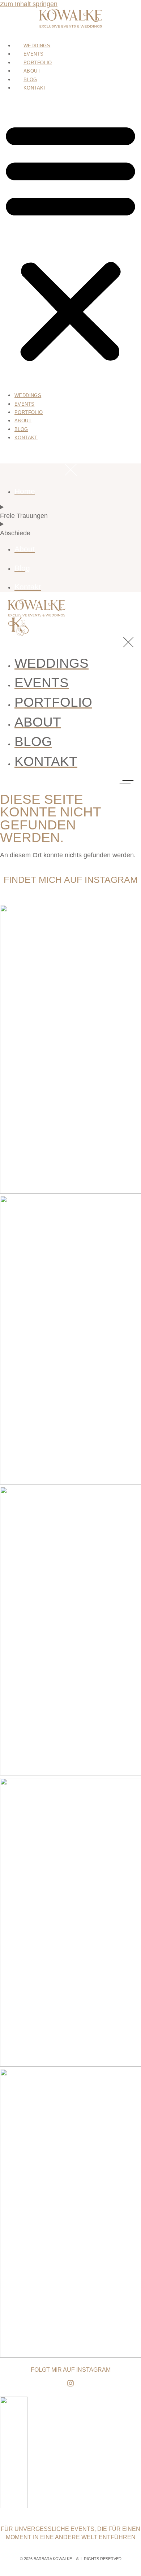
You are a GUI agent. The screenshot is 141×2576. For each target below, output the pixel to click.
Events (33, 54)
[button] (70, 241)
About (32, 71)
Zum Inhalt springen (29, 4)
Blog (30, 80)
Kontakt (35, 88)
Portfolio (38, 63)
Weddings (37, 46)
